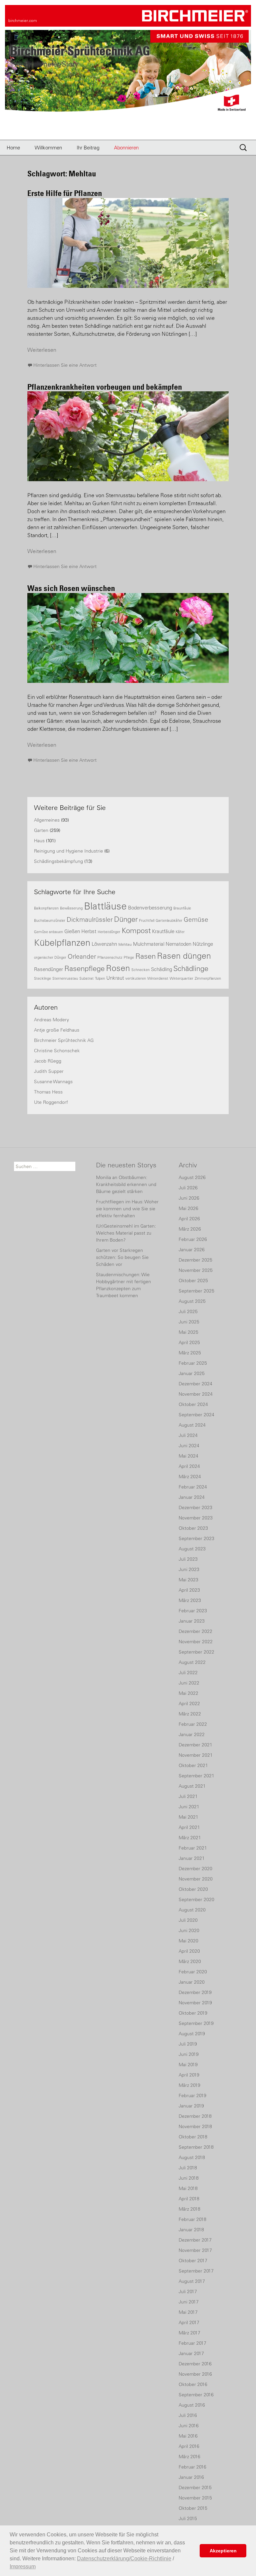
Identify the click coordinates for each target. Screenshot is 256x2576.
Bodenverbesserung (150, 908)
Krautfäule (163, 931)
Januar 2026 (192, 1250)
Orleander (82, 956)
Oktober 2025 (193, 1281)
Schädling (161, 969)
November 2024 (196, 1394)
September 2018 (196, 2147)
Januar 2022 (192, 1734)
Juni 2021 (189, 1807)
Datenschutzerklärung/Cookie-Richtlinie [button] (124, 2559)
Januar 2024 (192, 1497)
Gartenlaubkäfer (169, 920)
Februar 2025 (193, 1363)
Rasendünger (48, 969)
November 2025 (196, 1270)
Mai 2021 (188, 1817)
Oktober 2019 (193, 2013)
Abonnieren (126, 148)
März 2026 (190, 1229)
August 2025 (192, 1301)
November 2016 (195, 2374)
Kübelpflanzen (62, 943)
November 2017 (195, 2250)
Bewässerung (71, 908)
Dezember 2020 (195, 1869)
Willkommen (48, 148)
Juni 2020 (189, 1930)
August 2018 (192, 2157)
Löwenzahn (104, 944)
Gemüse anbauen (48, 932)
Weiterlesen (42, 350)
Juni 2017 (189, 2302)
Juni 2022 (189, 1683)
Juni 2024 (189, 1446)
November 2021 (196, 1755)
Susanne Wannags (53, 1082)
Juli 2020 (188, 1920)
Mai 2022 (188, 1693)
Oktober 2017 (193, 2261)
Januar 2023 (192, 1621)
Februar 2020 (193, 1972)
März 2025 (190, 1353)
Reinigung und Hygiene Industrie (68, 851)
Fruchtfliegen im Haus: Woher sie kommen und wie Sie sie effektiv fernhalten (127, 1209)
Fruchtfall (147, 920)
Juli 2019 (188, 2044)
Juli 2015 (188, 2518)
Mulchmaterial (149, 944)
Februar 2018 (192, 2219)
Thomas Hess (48, 1092)
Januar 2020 (192, 1982)
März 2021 (190, 1838)
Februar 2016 (192, 2467)
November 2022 (196, 1642)
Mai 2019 (188, 2065)
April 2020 (189, 1951)
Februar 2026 (193, 1239)
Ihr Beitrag (88, 148)
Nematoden (178, 944)
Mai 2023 (188, 1580)
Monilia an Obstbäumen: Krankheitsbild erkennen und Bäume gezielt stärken (126, 1184)
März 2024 (190, 1477)
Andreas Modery (51, 1020)
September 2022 (196, 1652)
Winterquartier (181, 978)
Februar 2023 (193, 1611)
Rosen (118, 968)
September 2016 (196, 2395)
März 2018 (189, 2209)
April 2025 (189, 1342)
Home (13, 148)
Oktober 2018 (193, 2137)
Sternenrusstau (65, 978)
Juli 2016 (188, 2415)
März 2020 (190, 1961)
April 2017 (189, 2322)
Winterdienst (158, 978)
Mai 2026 (188, 1208)
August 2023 (192, 1549)
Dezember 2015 (195, 2487)
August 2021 (192, 1786)
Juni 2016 (189, 2426)
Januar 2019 (191, 2106)
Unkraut (115, 978)
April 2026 (189, 1219)
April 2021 (189, 1827)
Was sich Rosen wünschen (71, 588)
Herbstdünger (109, 932)
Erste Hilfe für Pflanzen (65, 193)
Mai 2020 (188, 1941)
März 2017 (189, 2333)
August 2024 (192, 1425)
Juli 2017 (188, 2291)
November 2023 (196, 1518)
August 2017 (192, 2281)
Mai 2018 (188, 2188)
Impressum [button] (23, 2567)
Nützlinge (203, 944)
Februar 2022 (193, 1724)
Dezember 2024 (195, 1384)
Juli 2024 (188, 1435)
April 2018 (189, 2199)
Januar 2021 (192, 1858)
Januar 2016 (191, 2477)
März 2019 (189, 2085)
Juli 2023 (188, 1559)
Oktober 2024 (193, 1404)
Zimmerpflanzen (208, 978)
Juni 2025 (189, 1322)
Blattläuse (105, 906)
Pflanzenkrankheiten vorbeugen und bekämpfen (105, 387)
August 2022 (192, 1662)
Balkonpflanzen (46, 908)
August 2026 (192, 1177)
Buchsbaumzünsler (50, 920)
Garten (41, 830)
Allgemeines (47, 820)
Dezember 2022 (195, 1631)
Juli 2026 (188, 1188)
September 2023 (196, 1538)
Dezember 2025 (195, 1260)
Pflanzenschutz (110, 957)
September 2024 (196, 1415)
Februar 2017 (192, 2343)
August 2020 (192, 1910)
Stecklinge (42, 978)
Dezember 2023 (195, 1507)
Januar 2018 (191, 2230)
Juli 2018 (188, 2168)
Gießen (72, 931)
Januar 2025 (192, 1373)
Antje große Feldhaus (57, 1030)
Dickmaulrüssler (90, 919)
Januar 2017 (191, 2353)
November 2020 (196, 1879)
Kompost (136, 931)
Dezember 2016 (195, 2364)
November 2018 (195, 2126)
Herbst (89, 931)
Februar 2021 (193, 1848)
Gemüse (196, 919)
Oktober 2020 (193, 1889)
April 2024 (189, 1466)
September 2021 (196, 1776)
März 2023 (190, 1600)
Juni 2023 (189, 1569)
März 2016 (189, 2457)
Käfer (180, 932)
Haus (39, 841)
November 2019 (195, 2003)
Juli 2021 (188, 1796)
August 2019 (192, 2034)
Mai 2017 (188, 2312)
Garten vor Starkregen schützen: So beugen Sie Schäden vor (122, 1257)
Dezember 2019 (195, 1992)
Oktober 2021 (193, 1765)
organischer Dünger (50, 957)
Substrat (86, 978)
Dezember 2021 (195, 1745)
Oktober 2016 (193, 2384)
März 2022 (190, 1714)
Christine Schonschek (57, 1051)
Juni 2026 (189, 1198)
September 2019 (196, 2023)
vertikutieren (136, 978)
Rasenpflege (84, 969)
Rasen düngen (184, 956)
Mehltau (125, 944)
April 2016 (189, 2446)
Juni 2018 (189, 2178)
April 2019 (189, 2075)
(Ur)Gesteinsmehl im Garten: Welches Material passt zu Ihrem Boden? (126, 1233)
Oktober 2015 (193, 2508)
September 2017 (196, 2271)
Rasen (145, 956)
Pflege (129, 957)
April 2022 (189, 1703)
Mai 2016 (188, 2436)
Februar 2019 (192, 2095)
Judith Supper (49, 1071)
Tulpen (100, 978)
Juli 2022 (188, 1673)
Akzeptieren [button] (223, 2551)
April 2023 (189, 1590)
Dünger (126, 919)
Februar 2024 (193, 1487)
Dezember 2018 (195, 2116)
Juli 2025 (188, 1311)
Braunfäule (182, 908)
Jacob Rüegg (48, 1061)
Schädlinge (191, 969)
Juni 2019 (189, 2054)
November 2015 (195, 2498)
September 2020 (196, 1899)
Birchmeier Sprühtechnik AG (64, 1040)
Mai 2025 (188, 1332)
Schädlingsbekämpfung (58, 861)
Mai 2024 (188, 1456)
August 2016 (192, 2405)
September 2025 (196, 1291)
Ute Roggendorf (51, 1102)
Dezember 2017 (195, 2240)
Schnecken (140, 970)
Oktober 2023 (193, 1528)
